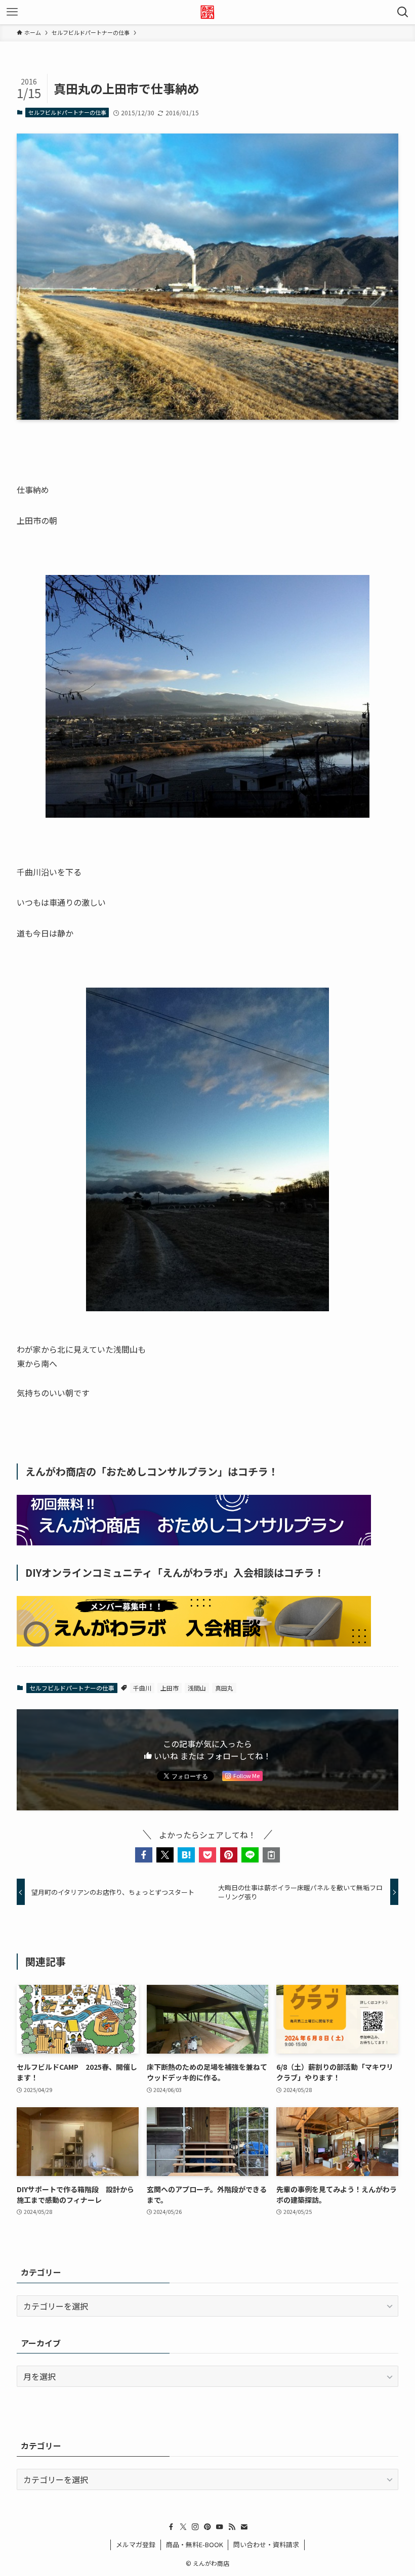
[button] (144, 1855)
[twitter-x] (183, 2527)
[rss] (232, 2527)
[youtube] (220, 2527)
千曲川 (142, 1688)
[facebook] (171, 2527)
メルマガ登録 (136, 2544)
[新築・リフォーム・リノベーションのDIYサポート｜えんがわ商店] (207, 12)
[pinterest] (207, 2527)
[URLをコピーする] (271, 1855)
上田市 (170, 1688)
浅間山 (197, 1688)
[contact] (244, 2527)
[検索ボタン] (403, 12)
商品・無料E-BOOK (195, 2544)
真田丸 (224, 1688)
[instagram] (195, 2527)
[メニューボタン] (12, 12)
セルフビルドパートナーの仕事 (67, 112)
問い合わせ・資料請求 (266, 2544)
